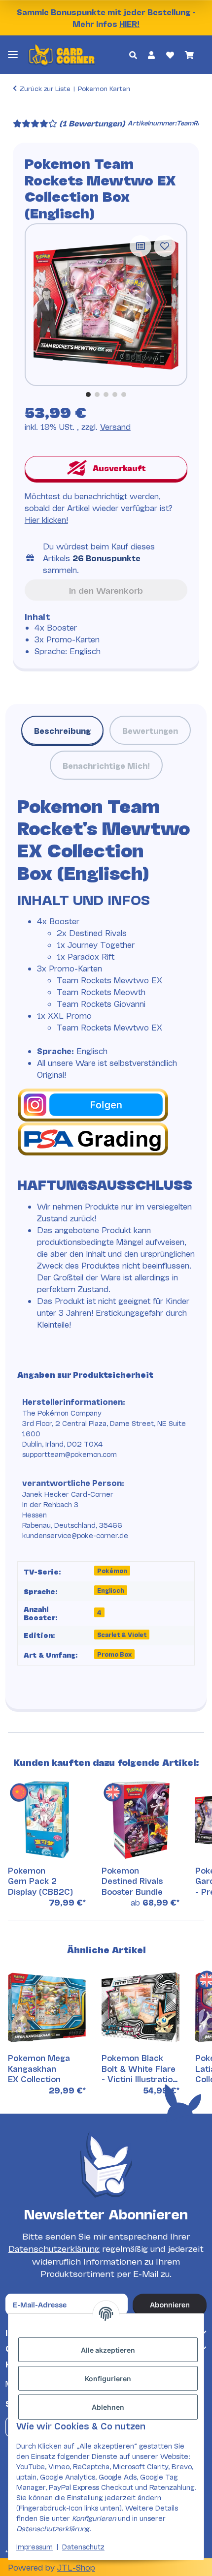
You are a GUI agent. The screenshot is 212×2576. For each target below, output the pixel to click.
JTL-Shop (76, 2567)
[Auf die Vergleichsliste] (141, 246)
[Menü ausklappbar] (13, 54)
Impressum (35, 2546)
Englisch (111, 1590)
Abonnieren (170, 2304)
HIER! (129, 23)
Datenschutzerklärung (54, 2248)
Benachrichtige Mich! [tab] (106, 765)
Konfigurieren (108, 2379)
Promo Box (114, 1654)
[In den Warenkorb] (21, 110)
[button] (133, 55)
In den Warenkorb (106, 590)
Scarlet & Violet (122, 1634)
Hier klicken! (46, 519)
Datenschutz (83, 2546)
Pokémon (112, 1570)
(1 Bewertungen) (92, 123)
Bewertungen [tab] (150, 730)
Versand (115, 426)
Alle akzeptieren (108, 2350)
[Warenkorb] (189, 55)
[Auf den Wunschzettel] (165, 246)
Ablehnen (108, 2407)
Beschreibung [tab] (62, 730)
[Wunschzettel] (170, 55)
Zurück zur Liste (45, 88)
